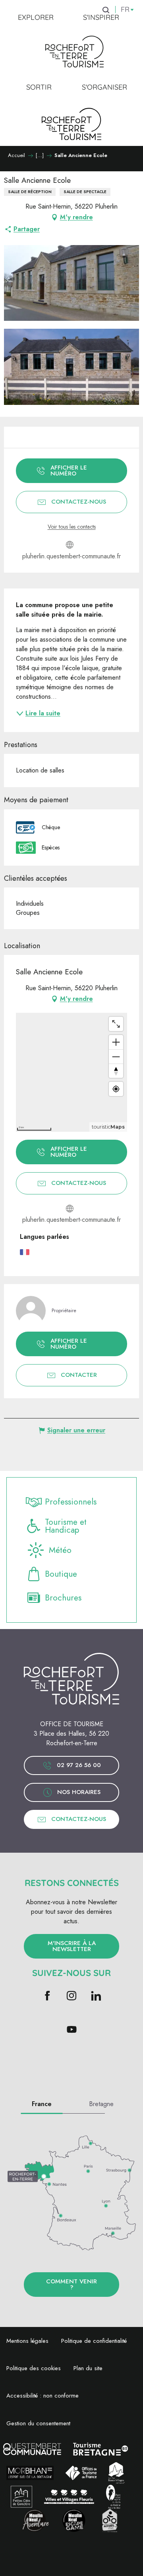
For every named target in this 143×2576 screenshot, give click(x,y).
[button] (71, 283)
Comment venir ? (71, 2284)
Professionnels (71, 1502)
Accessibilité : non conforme (43, 2396)
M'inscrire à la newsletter (72, 1946)
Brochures (63, 1598)
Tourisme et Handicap (66, 1526)
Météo (60, 1550)
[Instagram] (72, 1996)
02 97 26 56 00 (79, 1765)
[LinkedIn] (96, 1996)
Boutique (61, 1574)
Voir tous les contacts (72, 527)
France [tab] (42, 2104)
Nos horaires (79, 1792)
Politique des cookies (34, 2368)
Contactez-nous (79, 1819)
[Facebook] (47, 1996)
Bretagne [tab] (101, 2104)
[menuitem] (36, 17)
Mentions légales (27, 2341)
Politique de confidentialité (94, 2341)
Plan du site (88, 2368)
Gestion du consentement (38, 2423)
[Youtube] (72, 2030)
